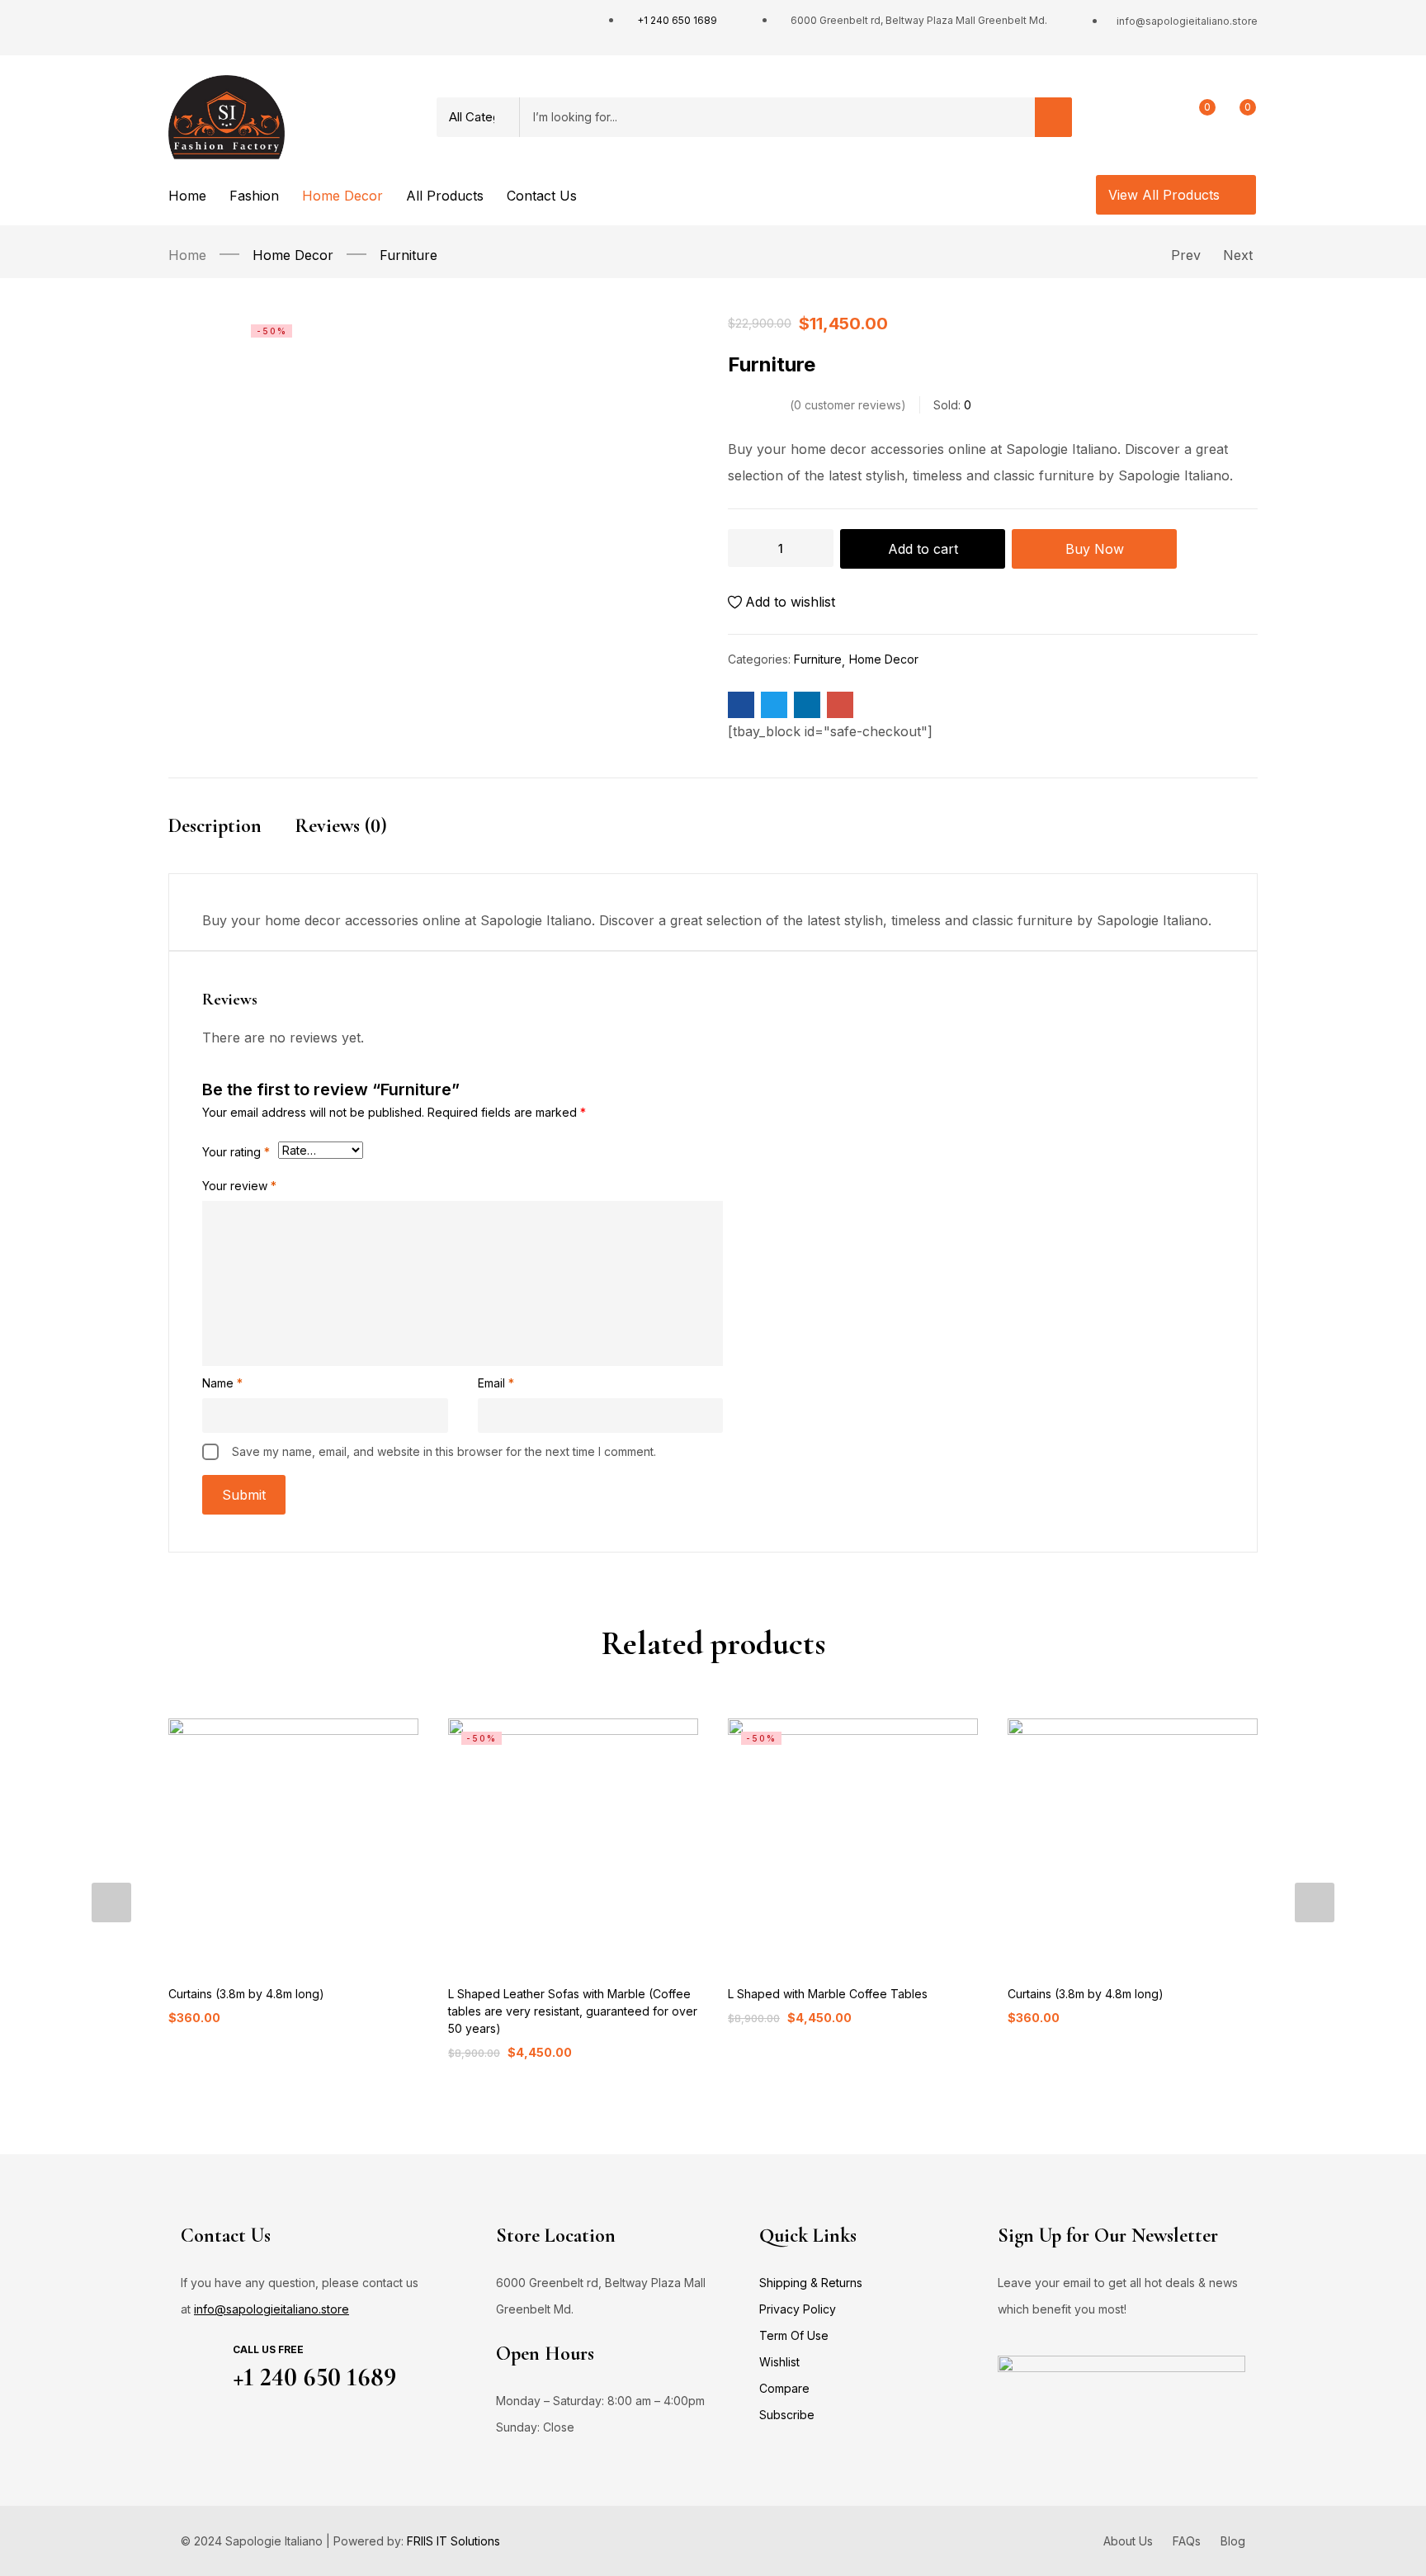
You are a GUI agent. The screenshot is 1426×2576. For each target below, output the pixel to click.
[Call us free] (203, 2363)
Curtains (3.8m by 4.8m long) (246, 1994)
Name (222, 1383)
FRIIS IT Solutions (453, 2541)
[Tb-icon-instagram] (242, 28)
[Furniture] (741, 705)
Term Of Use (794, 2335)
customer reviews (848, 405)
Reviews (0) (341, 826)
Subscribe (787, 2415)
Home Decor (293, 255)
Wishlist (779, 2362)
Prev (1186, 255)
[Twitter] (210, 28)
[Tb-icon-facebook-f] (177, 28)
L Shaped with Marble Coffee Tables (828, 1994)
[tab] (231, 841)
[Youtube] (274, 28)
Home (187, 255)
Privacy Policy (798, 2309)
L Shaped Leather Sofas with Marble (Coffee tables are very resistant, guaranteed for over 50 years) (573, 2011)
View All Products (1166, 195)
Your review (239, 1186)
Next (1238, 255)
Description (215, 826)
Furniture (408, 255)
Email (496, 1383)
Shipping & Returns (811, 2283)
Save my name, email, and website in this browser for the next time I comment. (444, 1451)
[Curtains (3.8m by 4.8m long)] (293, 1843)
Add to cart (923, 549)
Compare (784, 2388)
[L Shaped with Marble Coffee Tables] (853, 1843)
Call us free (268, 2349)
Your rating (236, 1152)
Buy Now (1095, 549)
